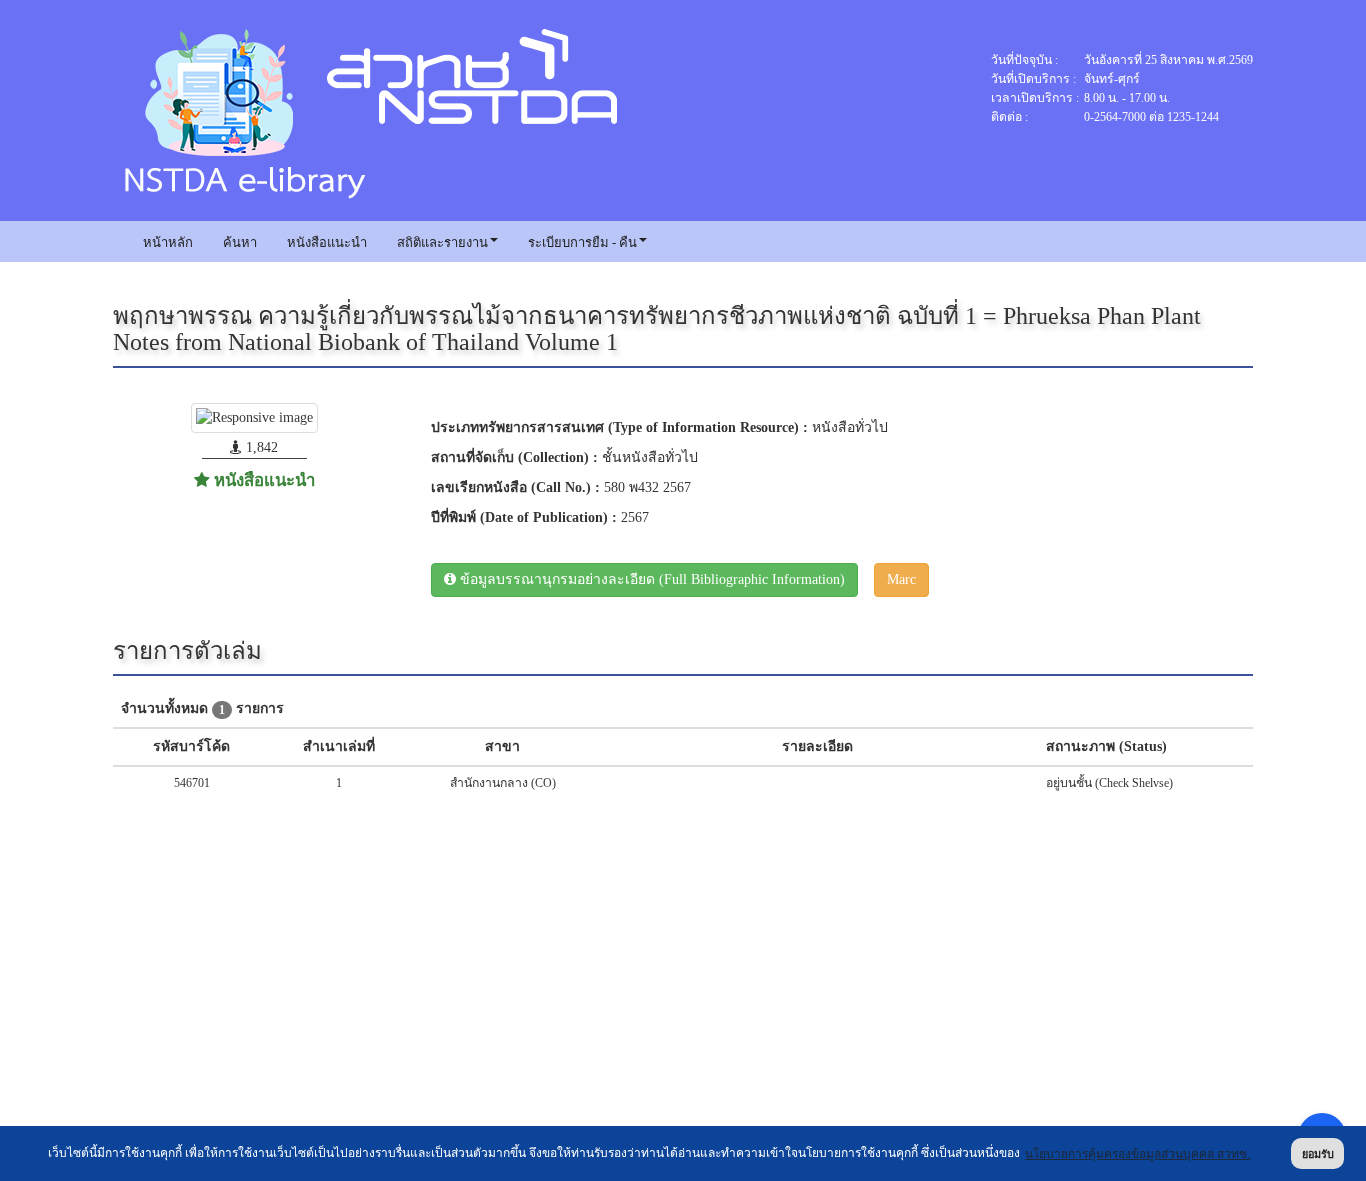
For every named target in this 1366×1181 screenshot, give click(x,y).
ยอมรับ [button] (1318, 1154)
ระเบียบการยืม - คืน (582, 242)
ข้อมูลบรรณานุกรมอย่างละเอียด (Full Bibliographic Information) (650, 579)
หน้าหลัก (168, 242)
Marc (901, 579)
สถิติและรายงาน (442, 242)
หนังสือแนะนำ (327, 242)
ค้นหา (240, 242)
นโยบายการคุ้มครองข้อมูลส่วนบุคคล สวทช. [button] (1137, 1154)
